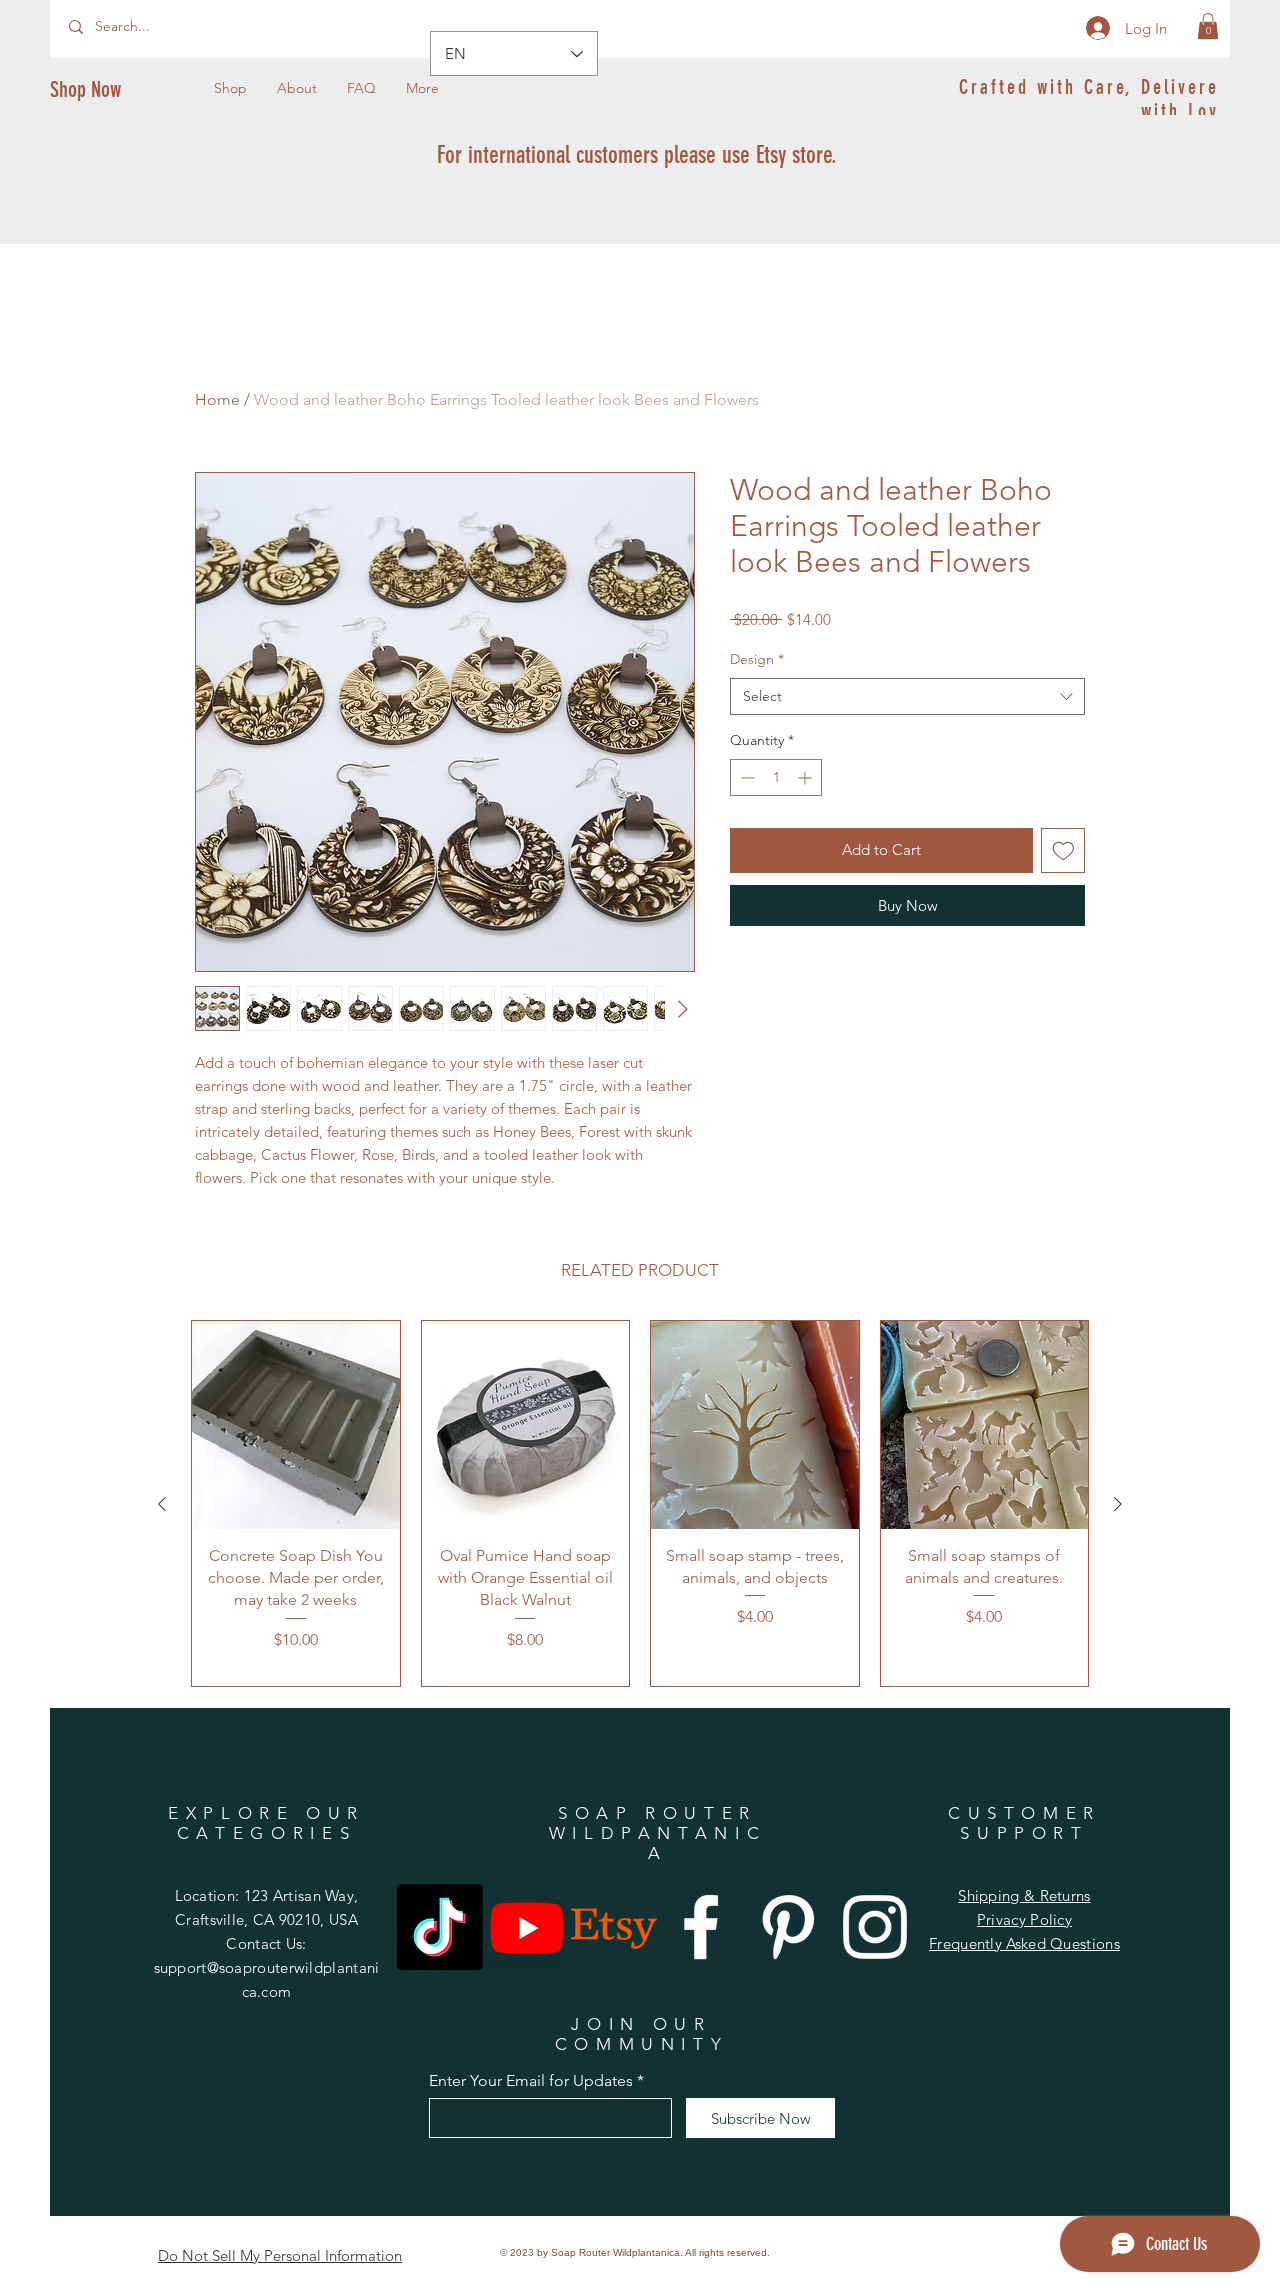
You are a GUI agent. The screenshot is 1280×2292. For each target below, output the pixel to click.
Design (757, 659)
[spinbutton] (776, 777)
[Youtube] (527, 1927)
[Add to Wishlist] (1063, 850)
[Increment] (806, 777)
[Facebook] (701, 1927)
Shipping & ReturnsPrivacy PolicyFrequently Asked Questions (1024, 1919)
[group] (640, 1503)
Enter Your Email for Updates (531, 2081)
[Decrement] (745, 777)
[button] (1208, 26)
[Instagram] (875, 1927)
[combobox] (907, 697)
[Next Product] (1118, 1504)
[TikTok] (440, 1927)
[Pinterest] (788, 1927)
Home (217, 399)
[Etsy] (614, 1927)
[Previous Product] (162, 1504)
